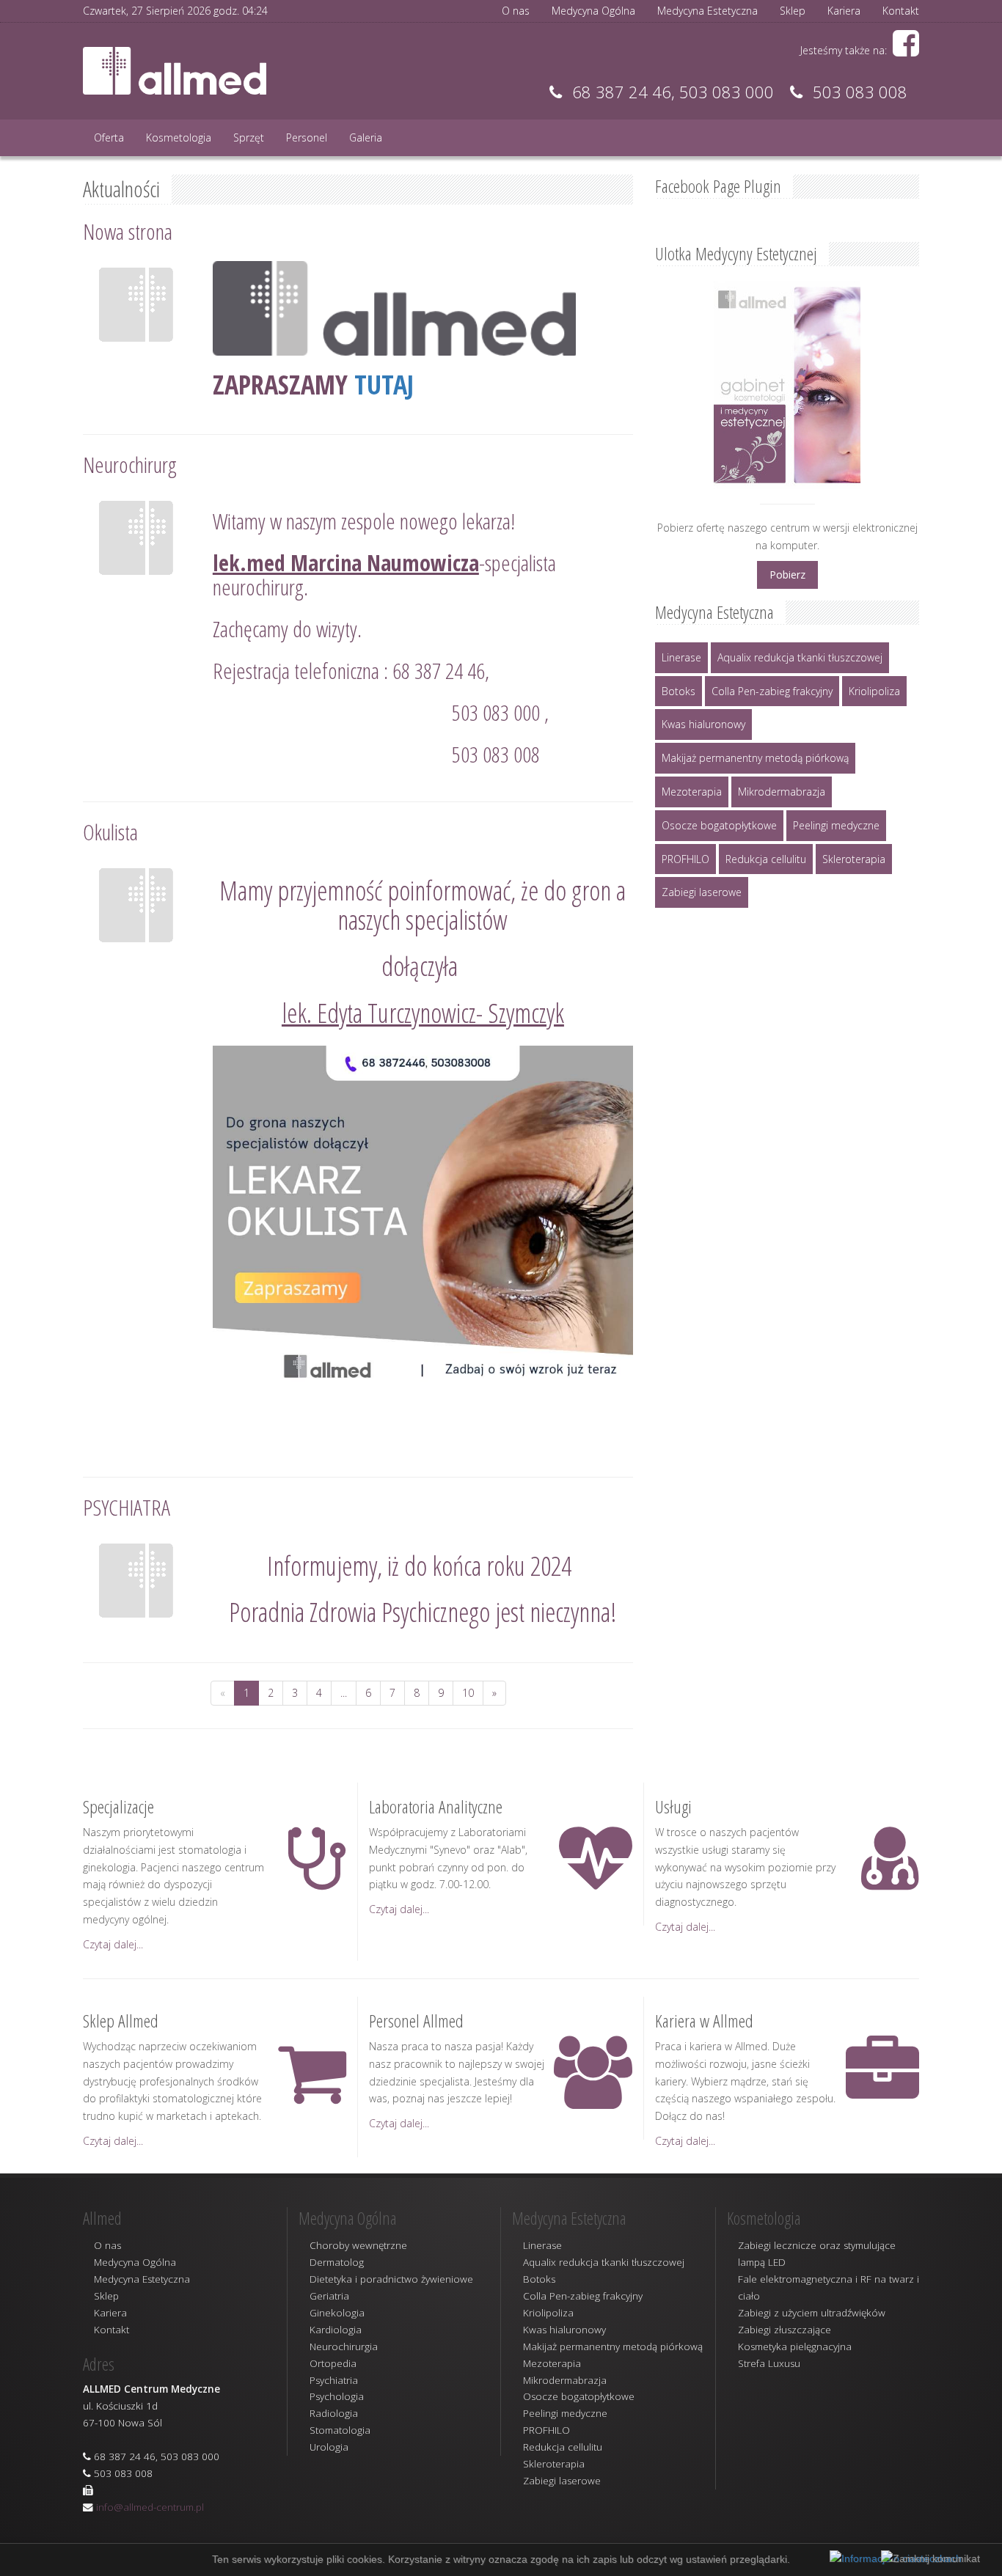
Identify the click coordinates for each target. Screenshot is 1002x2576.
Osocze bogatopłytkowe (719, 825)
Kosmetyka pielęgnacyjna (795, 2346)
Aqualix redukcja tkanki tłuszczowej (800, 657)
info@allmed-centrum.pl (150, 2507)
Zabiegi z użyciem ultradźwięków (812, 2313)
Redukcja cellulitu (766, 859)
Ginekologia (337, 2313)
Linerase (681, 657)
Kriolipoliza (874, 691)
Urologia (329, 2447)
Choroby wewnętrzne (358, 2245)
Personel (307, 137)
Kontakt (901, 11)
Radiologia (334, 2413)
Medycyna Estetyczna (707, 11)
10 (468, 1693)
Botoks (679, 691)
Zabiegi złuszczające (785, 2330)
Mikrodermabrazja (782, 792)
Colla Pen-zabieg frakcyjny (772, 691)
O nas (516, 11)
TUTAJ (384, 385)
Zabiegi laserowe (702, 892)
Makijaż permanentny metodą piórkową (755, 758)
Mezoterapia (692, 792)
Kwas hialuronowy (703, 724)
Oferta (109, 137)
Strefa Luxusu (769, 2363)
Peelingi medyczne (836, 825)
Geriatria (329, 2296)
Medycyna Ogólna (593, 11)
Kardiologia (336, 2330)
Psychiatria (334, 2380)
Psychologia (337, 2396)
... (344, 1693)
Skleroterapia (854, 859)
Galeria (366, 137)
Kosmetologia (179, 137)
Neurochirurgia (344, 2346)
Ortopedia (333, 2363)
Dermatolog (337, 2262)
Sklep (793, 11)
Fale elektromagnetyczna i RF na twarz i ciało (829, 2287)
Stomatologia (340, 2430)
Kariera (844, 11)
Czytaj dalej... (113, 1944)
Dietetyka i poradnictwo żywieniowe (391, 2279)
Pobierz (787, 575)
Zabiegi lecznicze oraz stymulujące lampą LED (817, 2254)
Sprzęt (249, 137)
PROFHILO (685, 859)
